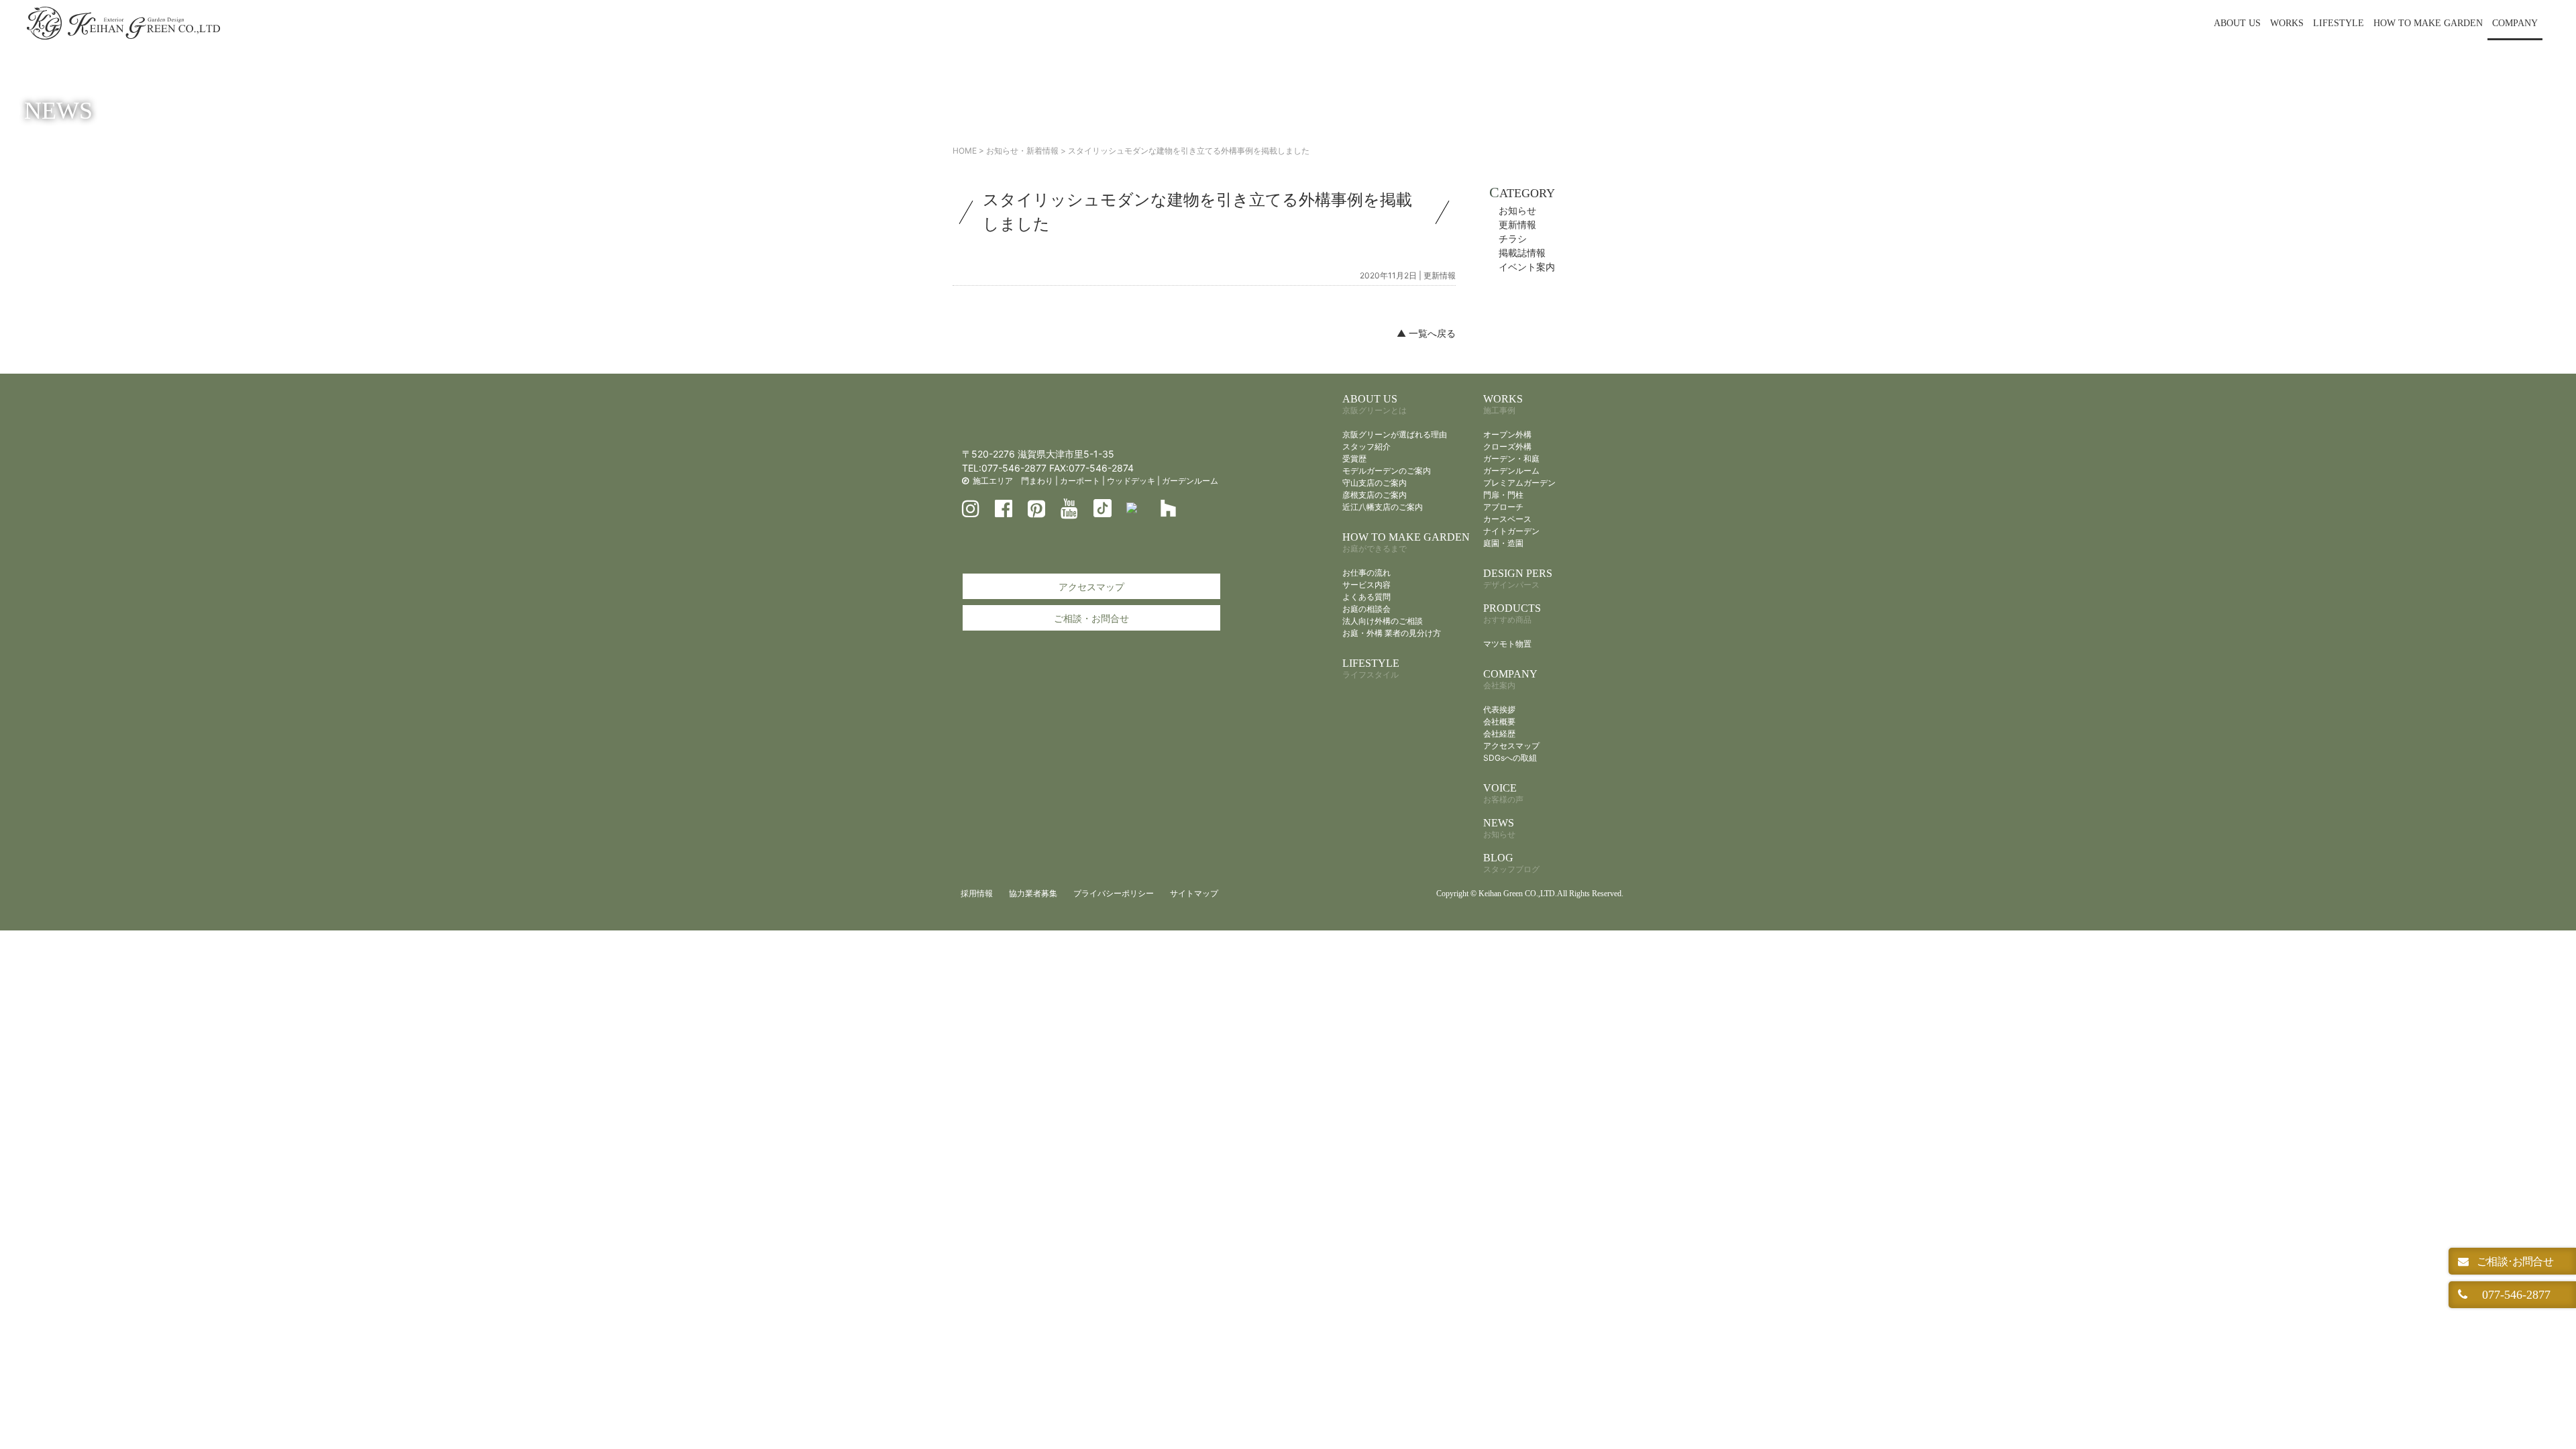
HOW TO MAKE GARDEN (2428, 23)
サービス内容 (1366, 585)
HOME (965, 151)
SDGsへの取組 (1510, 758)
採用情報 (977, 893)
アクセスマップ (1091, 587)
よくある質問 (1366, 597)
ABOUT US (2237, 23)
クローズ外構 (1507, 446)
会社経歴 (1499, 734)
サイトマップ (1194, 893)
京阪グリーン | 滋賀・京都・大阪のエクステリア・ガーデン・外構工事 (123, 23)
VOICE (1503, 793)
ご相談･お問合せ (2514, 1261)
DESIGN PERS (1518, 579)
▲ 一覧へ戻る (1426, 333)
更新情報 (1440, 275)
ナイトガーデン (1511, 531)
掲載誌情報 (1522, 253)
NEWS (1499, 828)
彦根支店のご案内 (1375, 495)
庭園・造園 (1503, 543)
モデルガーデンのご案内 (1387, 471)
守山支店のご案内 (1375, 483)
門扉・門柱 (1503, 495)
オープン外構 (1507, 434)
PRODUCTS (1512, 613)
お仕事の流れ (1366, 573)
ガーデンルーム (1190, 481)
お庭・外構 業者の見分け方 (1392, 633)
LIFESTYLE (2339, 23)
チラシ (1513, 238)
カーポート (1080, 481)
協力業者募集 (1033, 893)
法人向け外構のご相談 (1383, 621)
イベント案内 (1527, 267)
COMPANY (2515, 23)
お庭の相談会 (1366, 609)
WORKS (2287, 23)
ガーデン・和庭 (1511, 459)
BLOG (1511, 863)
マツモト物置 (1507, 644)
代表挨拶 (1499, 709)
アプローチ (1503, 507)
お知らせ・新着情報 (1022, 151)
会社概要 (1499, 721)
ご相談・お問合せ (1091, 618)
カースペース (1507, 519)
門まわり (1037, 481)
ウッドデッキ (1131, 481)
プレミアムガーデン (1519, 483)
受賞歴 (1354, 459)
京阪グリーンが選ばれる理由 (1395, 434)
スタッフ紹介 (1366, 446)
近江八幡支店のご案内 (1383, 507)
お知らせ (1517, 210)
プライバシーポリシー (1114, 893)
